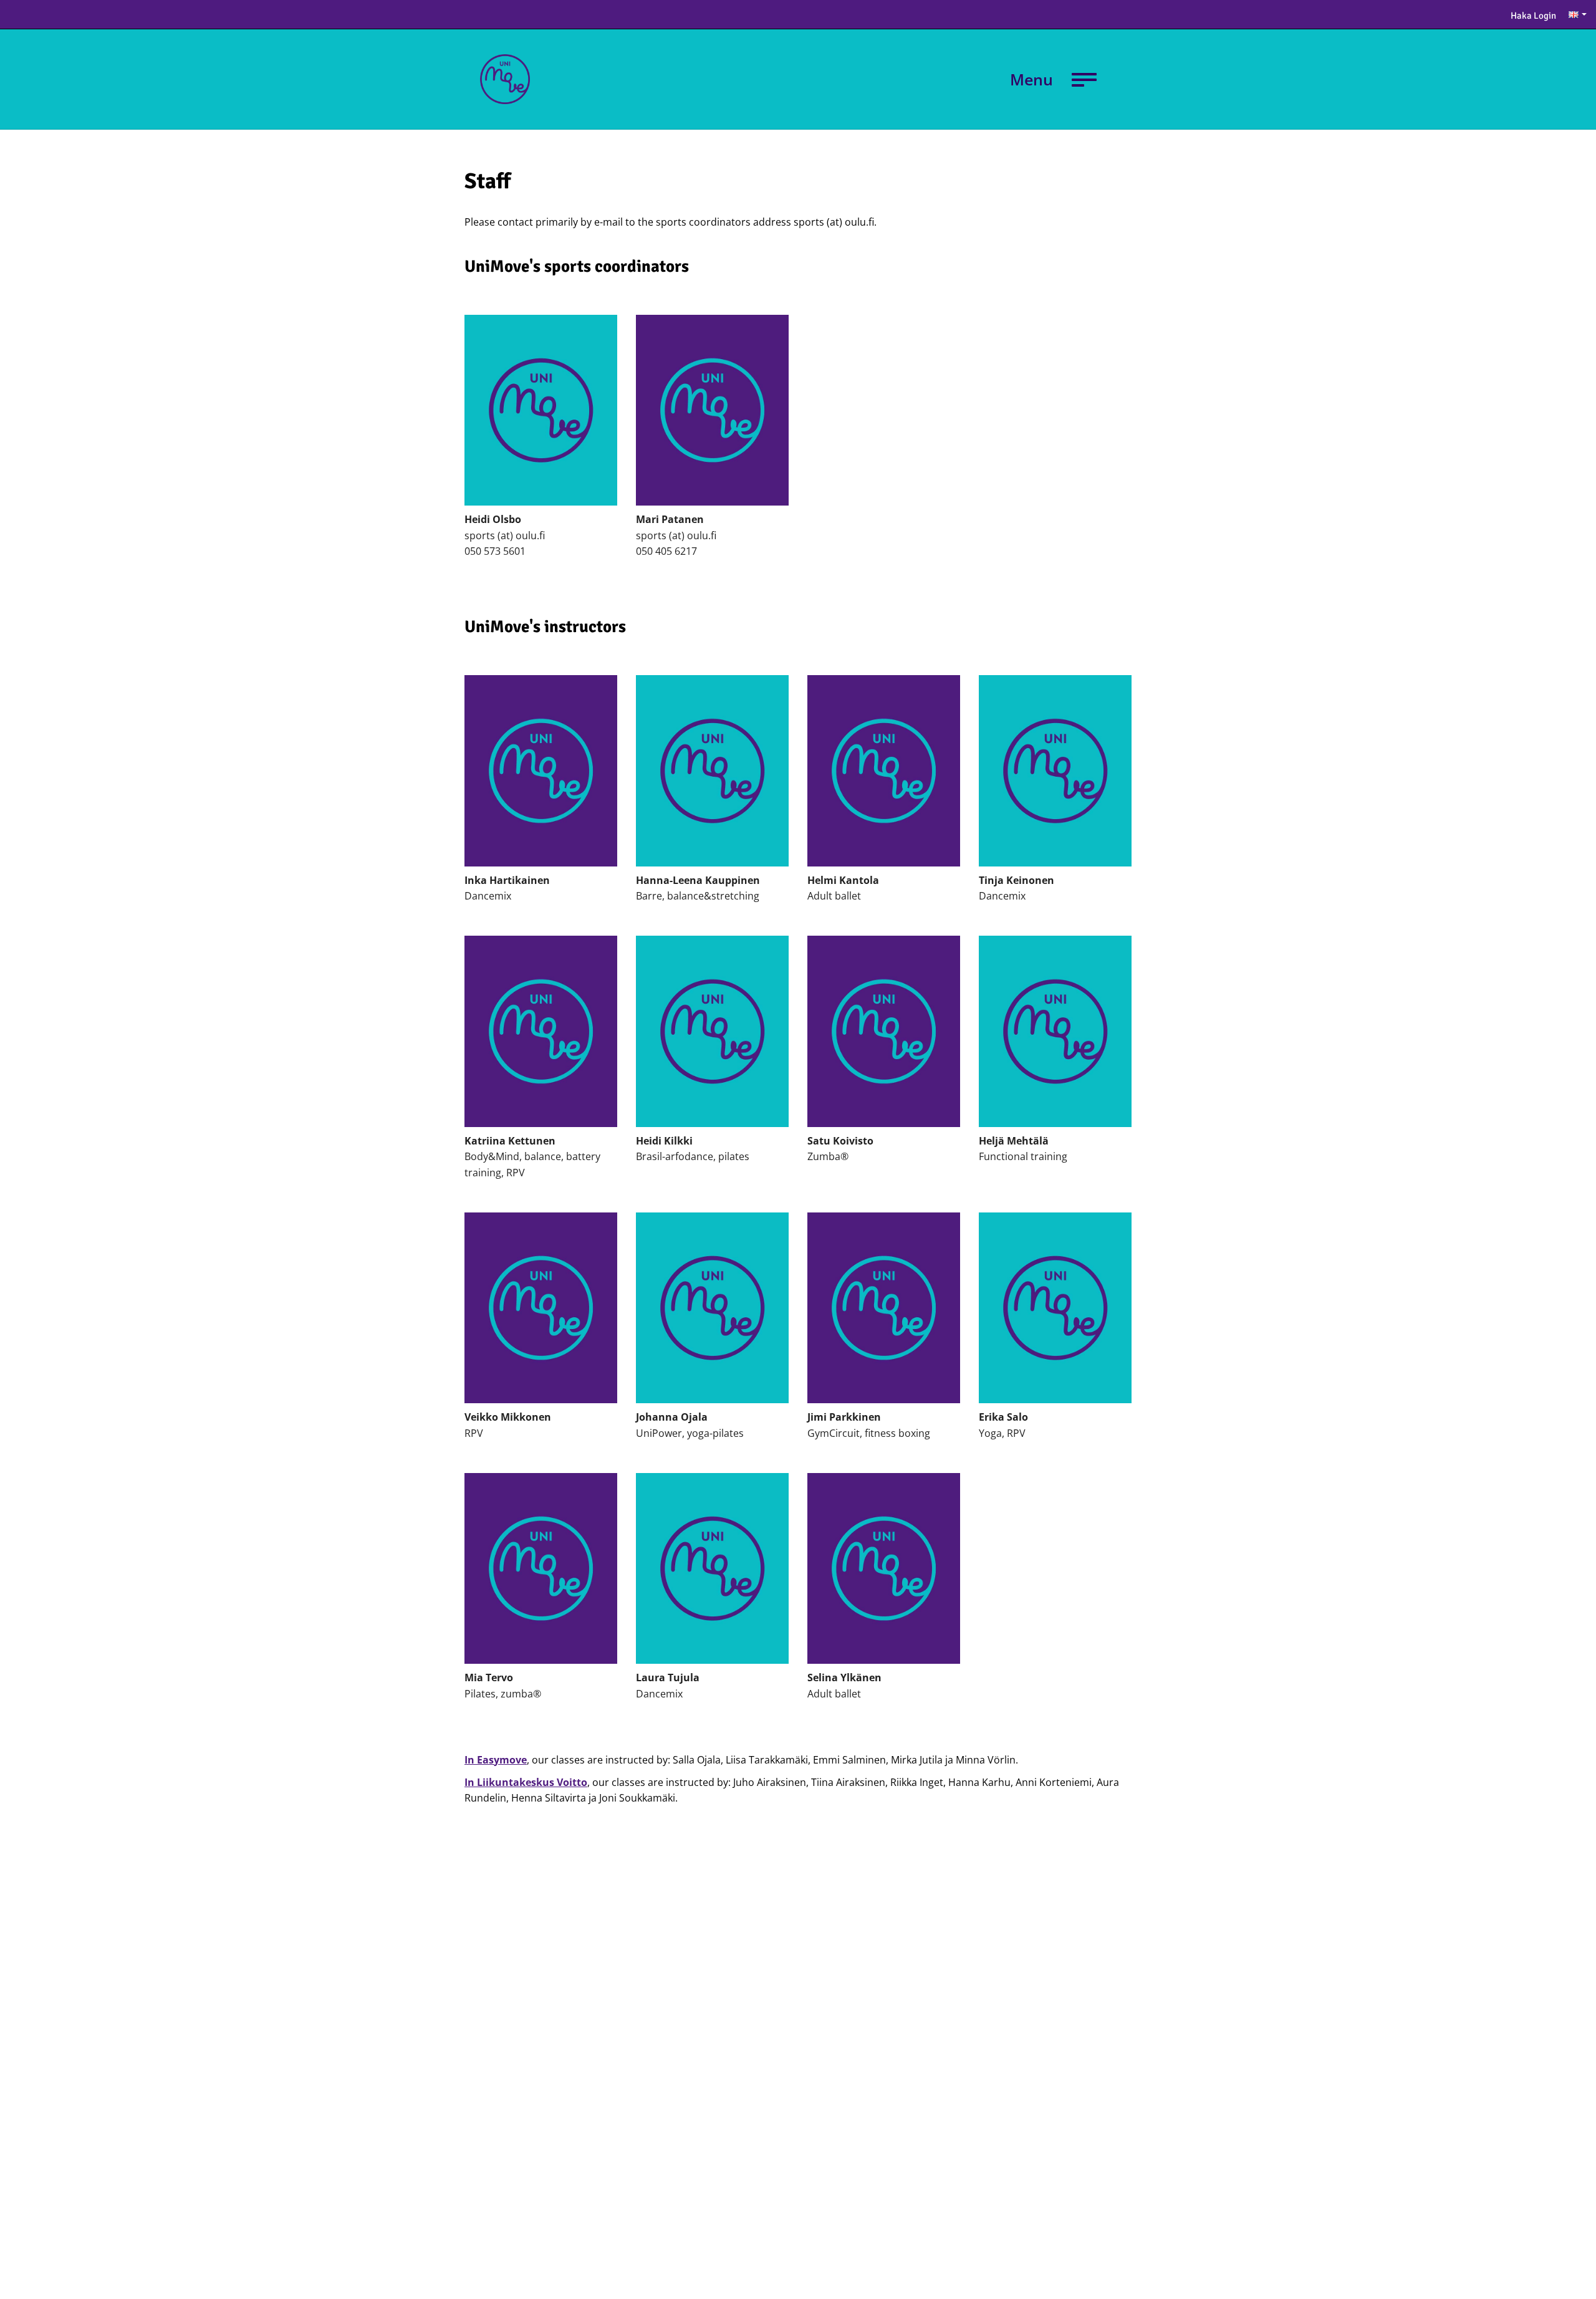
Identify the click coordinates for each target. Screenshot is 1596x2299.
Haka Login (1533, 16)
